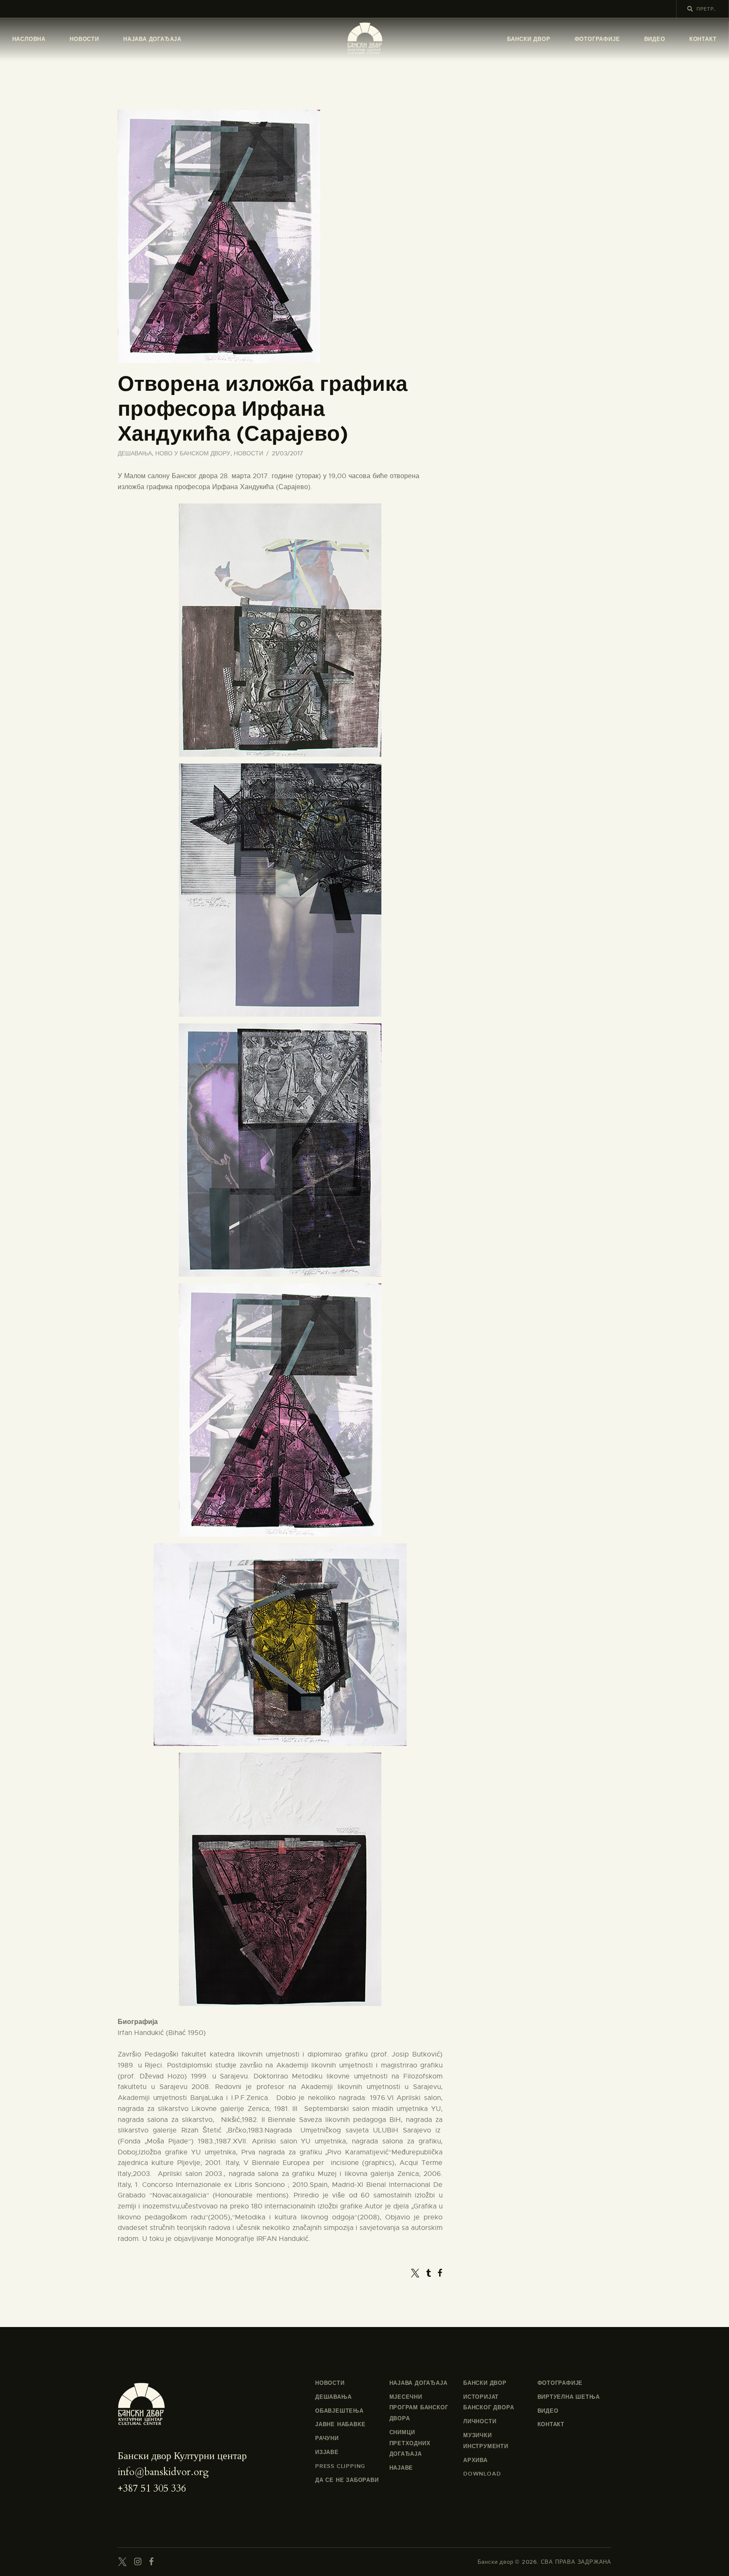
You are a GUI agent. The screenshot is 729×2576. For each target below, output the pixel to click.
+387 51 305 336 (152, 2488)
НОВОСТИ (248, 453)
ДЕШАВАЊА (135, 453)
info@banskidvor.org (163, 2472)
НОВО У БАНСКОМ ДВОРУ (193, 453)
